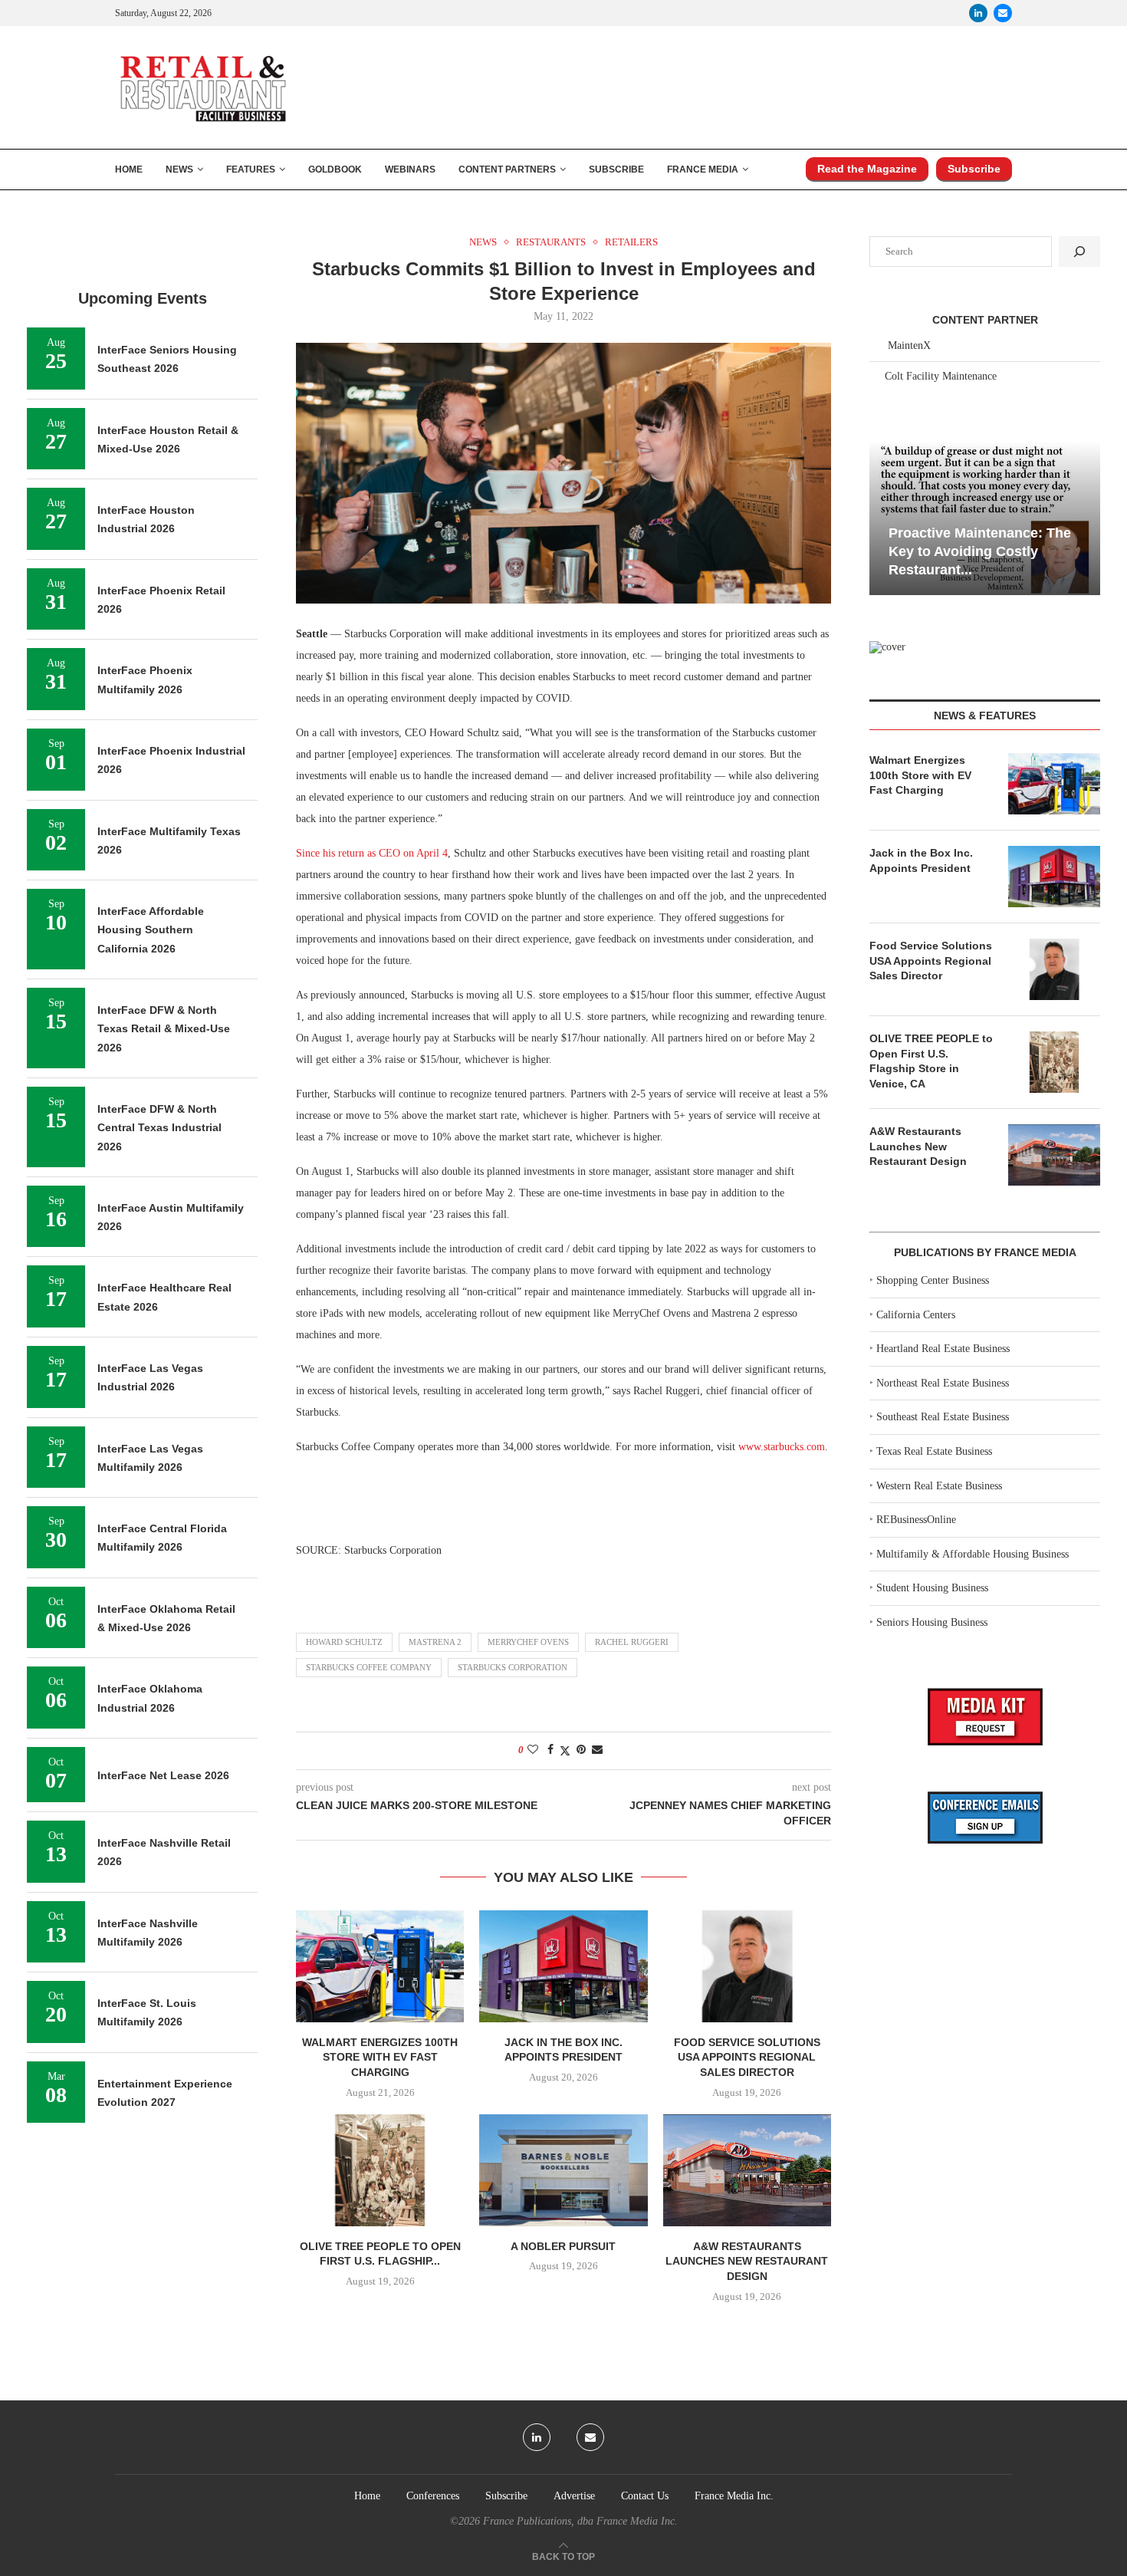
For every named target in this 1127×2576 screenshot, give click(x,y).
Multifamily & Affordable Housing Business (973, 1554)
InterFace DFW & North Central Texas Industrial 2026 (159, 1128)
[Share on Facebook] (550, 1750)
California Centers (916, 1315)
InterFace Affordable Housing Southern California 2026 (151, 930)
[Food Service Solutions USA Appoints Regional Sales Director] (747, 1966)
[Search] (1079, 252)
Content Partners (507, 169)
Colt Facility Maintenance (941, 376)
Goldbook (335, 169)
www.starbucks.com (782, 1447)
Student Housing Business (932, 1588)
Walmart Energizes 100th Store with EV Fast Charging (380, 2057)
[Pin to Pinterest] (581, 1750)
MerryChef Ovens (528, 1642)
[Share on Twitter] (565, 1751)
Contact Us (645, 2496)
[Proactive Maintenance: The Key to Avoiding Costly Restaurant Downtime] (985, 518)
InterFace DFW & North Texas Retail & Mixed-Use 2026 (164, 1029)
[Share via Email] (597, 1750)
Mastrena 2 (435, 1642)
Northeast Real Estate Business (943, 1383)
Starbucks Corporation (513, 1667)
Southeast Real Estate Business (943, 1417)
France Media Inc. (734, 2496)
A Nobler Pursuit (563, 2246)
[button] (883, 517)
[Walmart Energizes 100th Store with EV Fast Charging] (380, 1966)
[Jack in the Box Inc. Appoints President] (563, 1966)
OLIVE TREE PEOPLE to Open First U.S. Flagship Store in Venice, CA (931, 1061)
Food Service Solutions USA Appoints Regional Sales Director (747, 2057)
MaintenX (909, 345)
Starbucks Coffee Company (369, 1667)
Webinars (410, 169)
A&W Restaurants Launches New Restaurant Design (747, 2261)
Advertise (574, 2496)
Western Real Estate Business (939, 1486)
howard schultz (344, 1642)
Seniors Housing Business (932, 1622)
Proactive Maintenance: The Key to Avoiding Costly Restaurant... (980, 552)
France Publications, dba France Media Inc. (580, 2521)
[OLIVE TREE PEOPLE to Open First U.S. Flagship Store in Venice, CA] (380, 2170)
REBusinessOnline (916, 1520)
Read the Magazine (867, 169)
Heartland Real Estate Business (943, 1349)
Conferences (433, 2496)
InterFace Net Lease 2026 (163, 1775)
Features (251, 169)
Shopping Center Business (933, 1280)
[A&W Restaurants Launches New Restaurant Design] (747, 2170)
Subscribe (616, 169)
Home (129, 169)
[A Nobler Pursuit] (563, 2170)
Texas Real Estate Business (934, 1451)
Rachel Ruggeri (632, 1642)
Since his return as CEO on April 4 (372, 853)
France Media (703, 169)
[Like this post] (533, 1750)
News (179, 169)
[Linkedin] (978, 13)
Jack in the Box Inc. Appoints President (921, 860)
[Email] (1003, 13)
